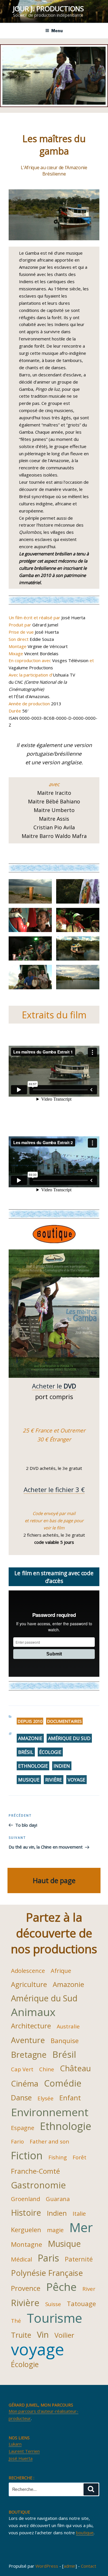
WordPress (47, 2566)
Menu (57, 31)
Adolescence (28, 1971)
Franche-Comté (35, 2171)
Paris (48, 2258)
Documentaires (64, 1721)
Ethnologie (33, 1766)
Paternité (79, 2259)
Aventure (28, 2040)
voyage (76, 1780)
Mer (81, 2227)
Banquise (65, 2040)
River (89, 2289)
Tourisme (54, 2318)
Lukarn (15, 2444)
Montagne (26, 2244)
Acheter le (54, 1386)
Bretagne (29, 2054)
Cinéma (25, 2084)
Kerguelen (26, 2230)
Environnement (50, 2112)
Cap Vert (22, 2069)
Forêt (79, 2157)
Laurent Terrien (24, 2451)
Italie (79, 2213)
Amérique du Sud (69, 1738)
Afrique (61, 1971)
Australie (68, 2026)
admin (70, 2566)
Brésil (26, 1752)
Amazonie (30, 1738)
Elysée (46, 2098)
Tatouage (81, 2303)
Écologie (50, 1752)
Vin (43, 2334)
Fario (17, 2141)
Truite (21, 2335)
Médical (21, 2259)
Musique (29, 1780)
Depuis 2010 (30, 1721)
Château (75, 2068)
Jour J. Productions (48, 8)
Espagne (23, 2128)
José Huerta (21, 2458)
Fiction (27, 2155)
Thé (16, 2321)
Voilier (64, 2335)
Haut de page (54, 1880)
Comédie (63, 2083)
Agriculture (29, 1984)
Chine (47, 2069)
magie (55, 2230)
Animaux (33, 2012)
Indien (62, 1766)
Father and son (49, 2141)
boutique (85, 2533)
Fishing (58, 2157)
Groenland (25, 2199)
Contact (89, 2566)
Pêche (61, 2287)
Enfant (70, 2098)
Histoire (26, 2212)
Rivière (54, 1780)
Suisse (53, 2304)
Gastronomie (38, 2185)
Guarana (58, 2199)
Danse (21, 2097)
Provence (26, 2288)
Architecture (31, 2026)
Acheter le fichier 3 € (54, 1489)
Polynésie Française (47, 2273)
